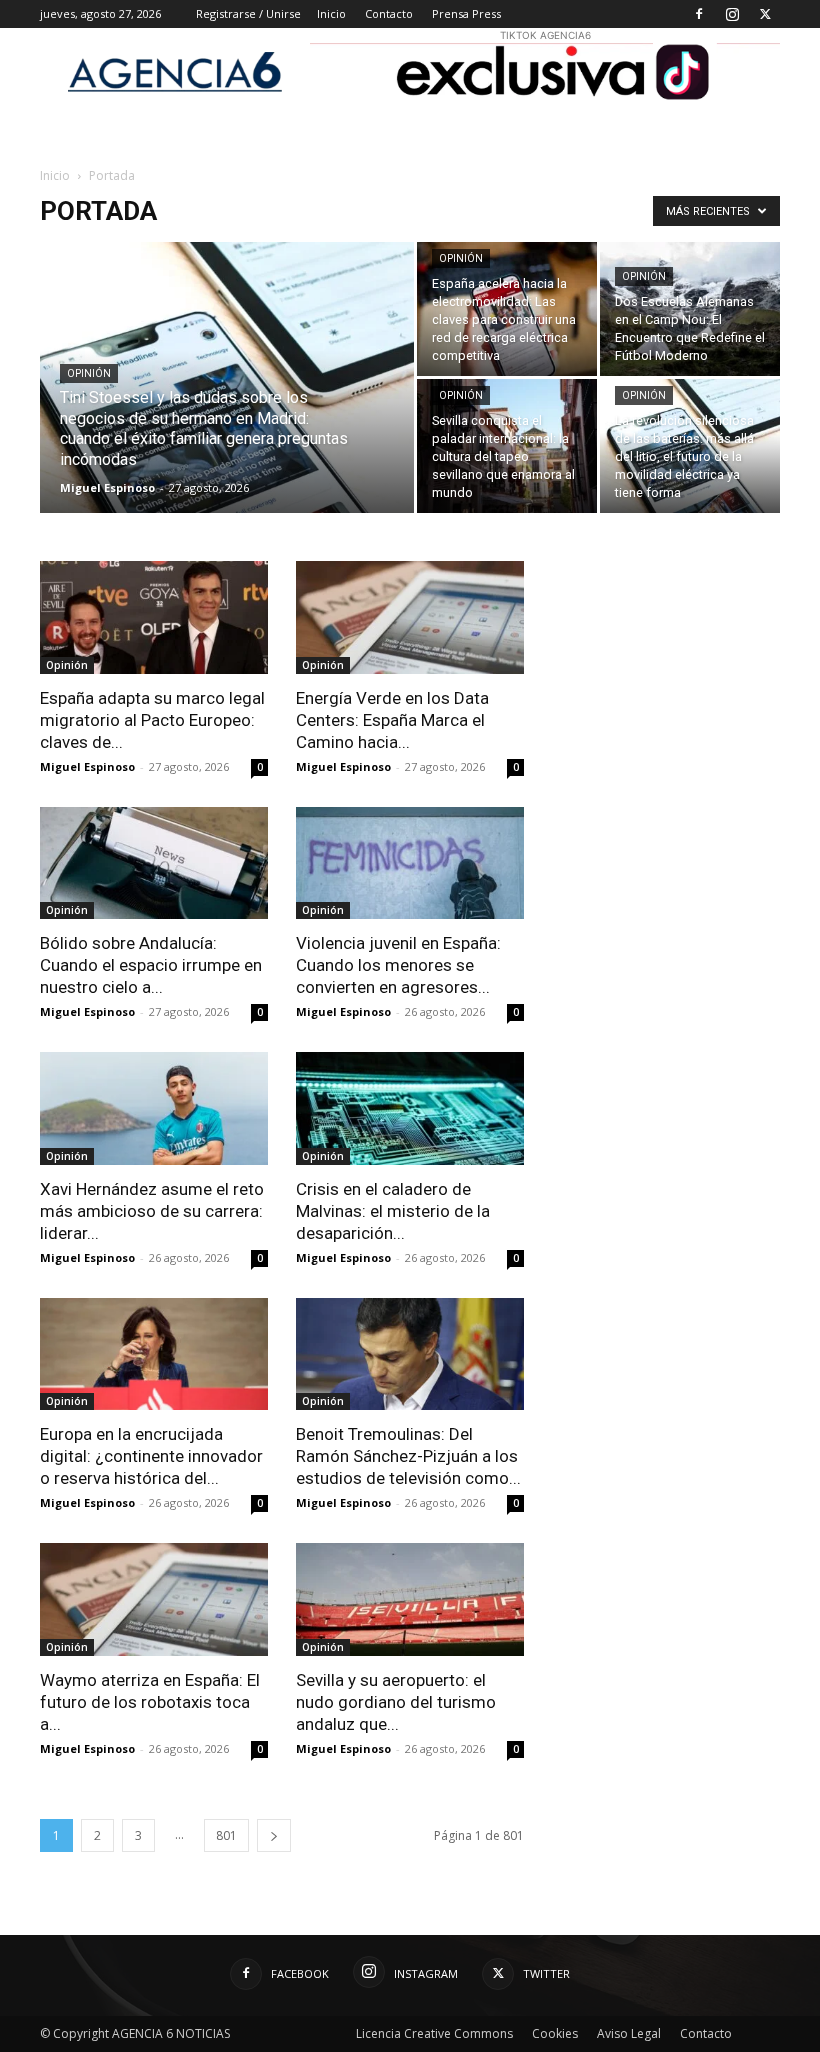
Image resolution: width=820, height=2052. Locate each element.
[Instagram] (732, 14)
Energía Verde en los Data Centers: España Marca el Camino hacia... (392, 720)
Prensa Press (466, 13)
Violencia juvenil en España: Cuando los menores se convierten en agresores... (398, 965)
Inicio (331, 13)
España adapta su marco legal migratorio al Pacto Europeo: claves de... (152, 720)
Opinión (89, 373)
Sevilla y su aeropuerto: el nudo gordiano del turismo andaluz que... (396, 1702)
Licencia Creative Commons (434, 2033)
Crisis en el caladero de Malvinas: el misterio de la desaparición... (393, 1211)
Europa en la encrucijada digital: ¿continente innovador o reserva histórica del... (151, 1456)
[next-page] (274, 1835)
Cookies (555, 2033)
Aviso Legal (629, 2033)
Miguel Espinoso (107, 487)
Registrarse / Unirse (248, 13)
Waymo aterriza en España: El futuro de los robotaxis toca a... (150, 1702)
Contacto (389, 13)
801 (226, 1835)
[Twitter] (765, 14)
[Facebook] (699, 14)
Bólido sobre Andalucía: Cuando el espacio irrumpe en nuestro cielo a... (151, 965)
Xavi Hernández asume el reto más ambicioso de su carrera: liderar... (152, 1211)
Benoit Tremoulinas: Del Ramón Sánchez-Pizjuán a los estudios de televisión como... (408, 1456)
